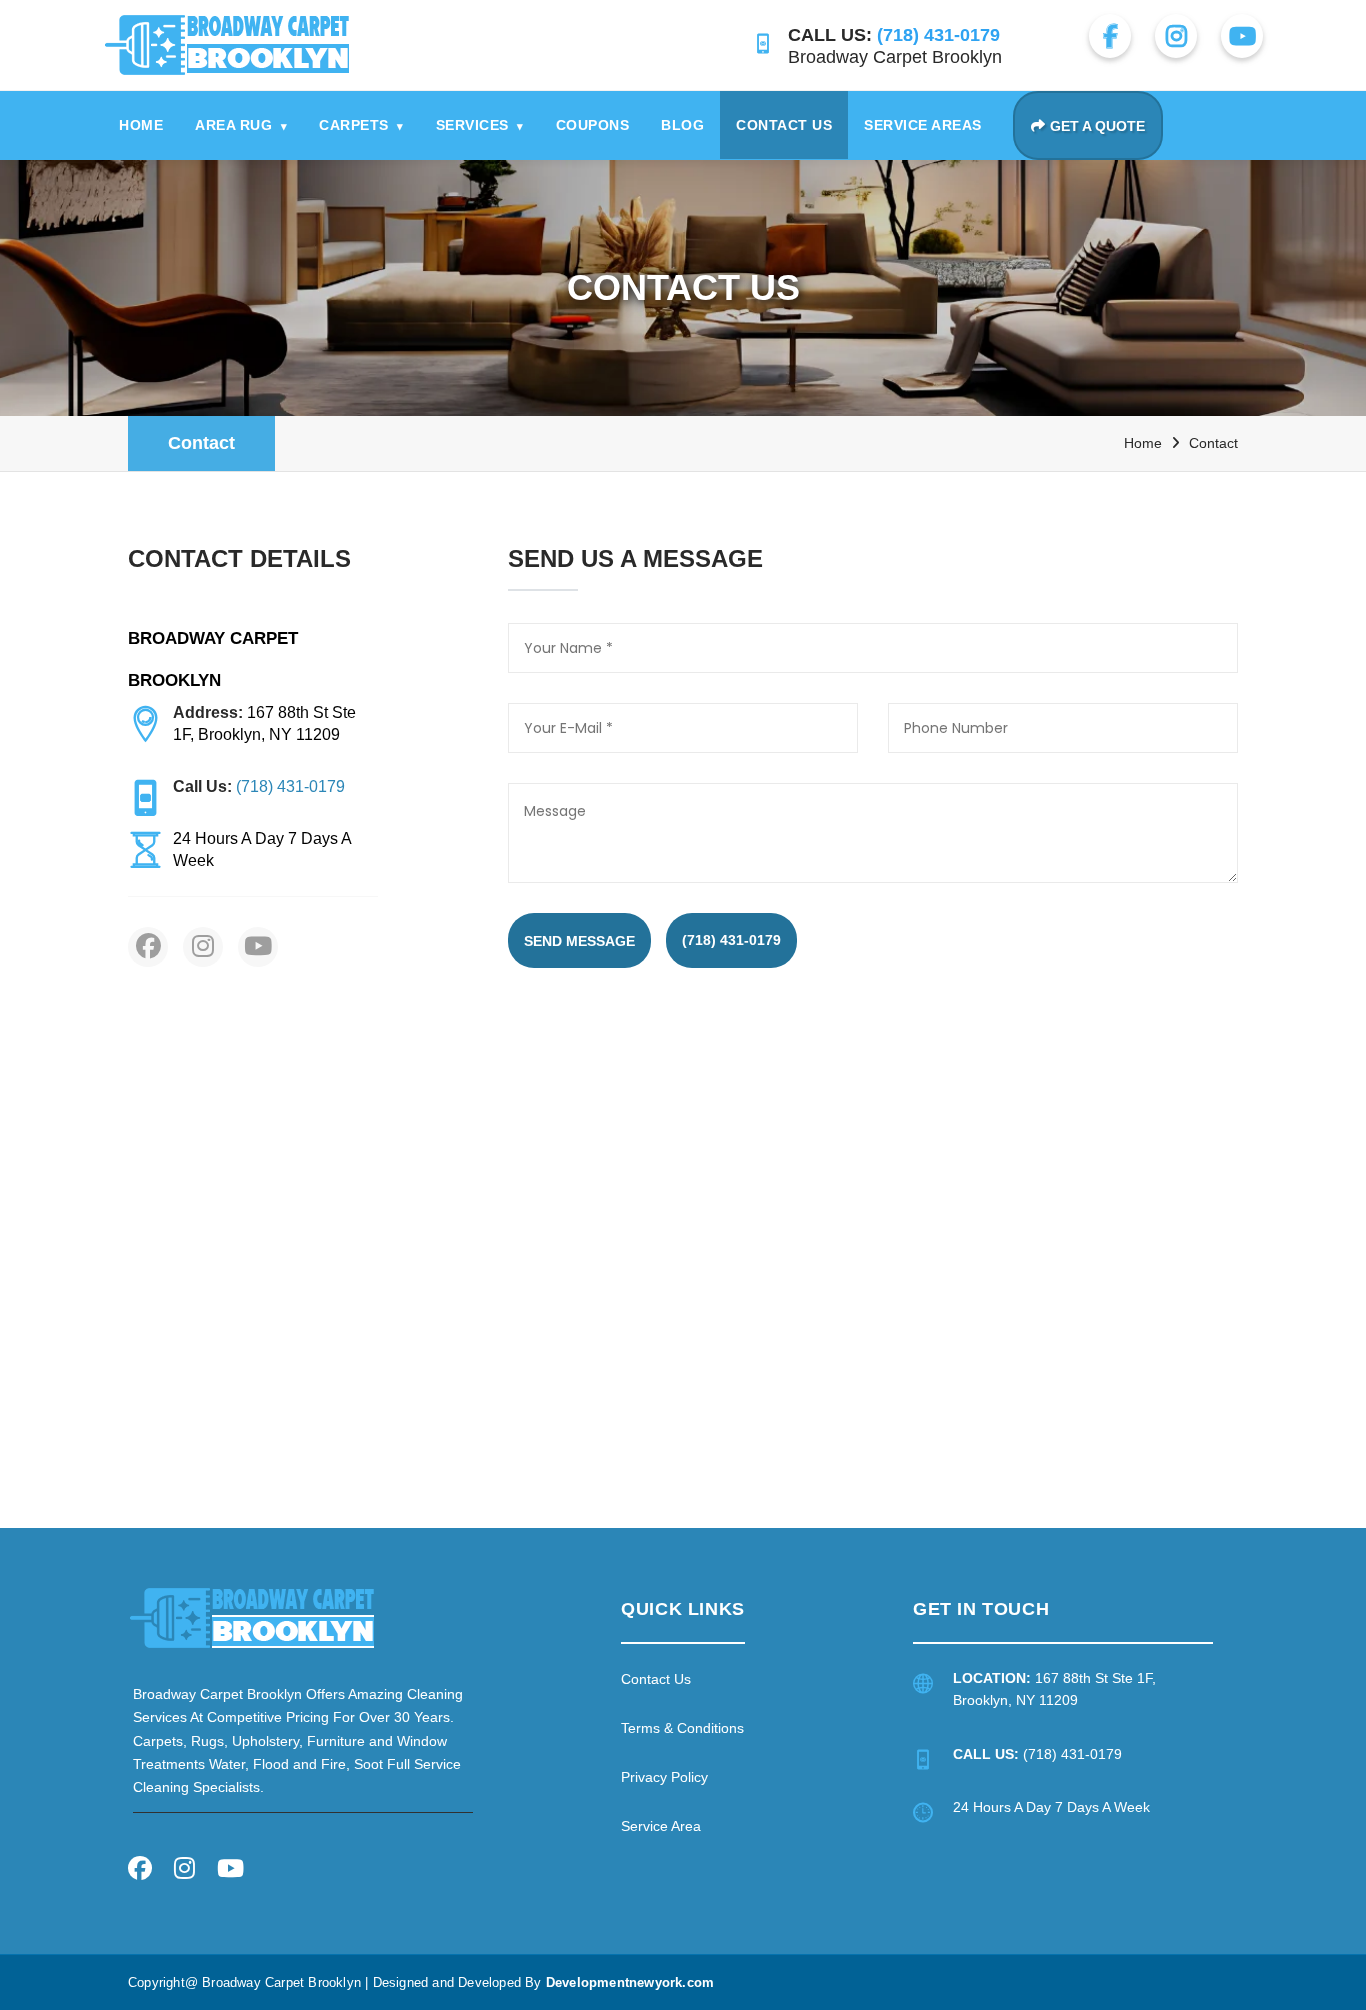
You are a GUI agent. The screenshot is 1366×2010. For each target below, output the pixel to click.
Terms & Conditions (682, 1728)
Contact (201, 443)
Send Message (579, 941)
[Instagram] (184, 1871)
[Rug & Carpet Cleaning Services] (252, 1617)
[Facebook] (140, 1871)
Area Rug (241, 125)
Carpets (361, 125)
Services (480, 125)
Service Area (661, 1826)
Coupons (593, 125)
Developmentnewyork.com (630, 1982)
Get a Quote (1097, 126)
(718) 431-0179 (731, 940)
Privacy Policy (664, 1777)
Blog (682, 125)
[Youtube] (230, 1871)
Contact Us (784, 125)
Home (141, 125)
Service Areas (923, 125)
